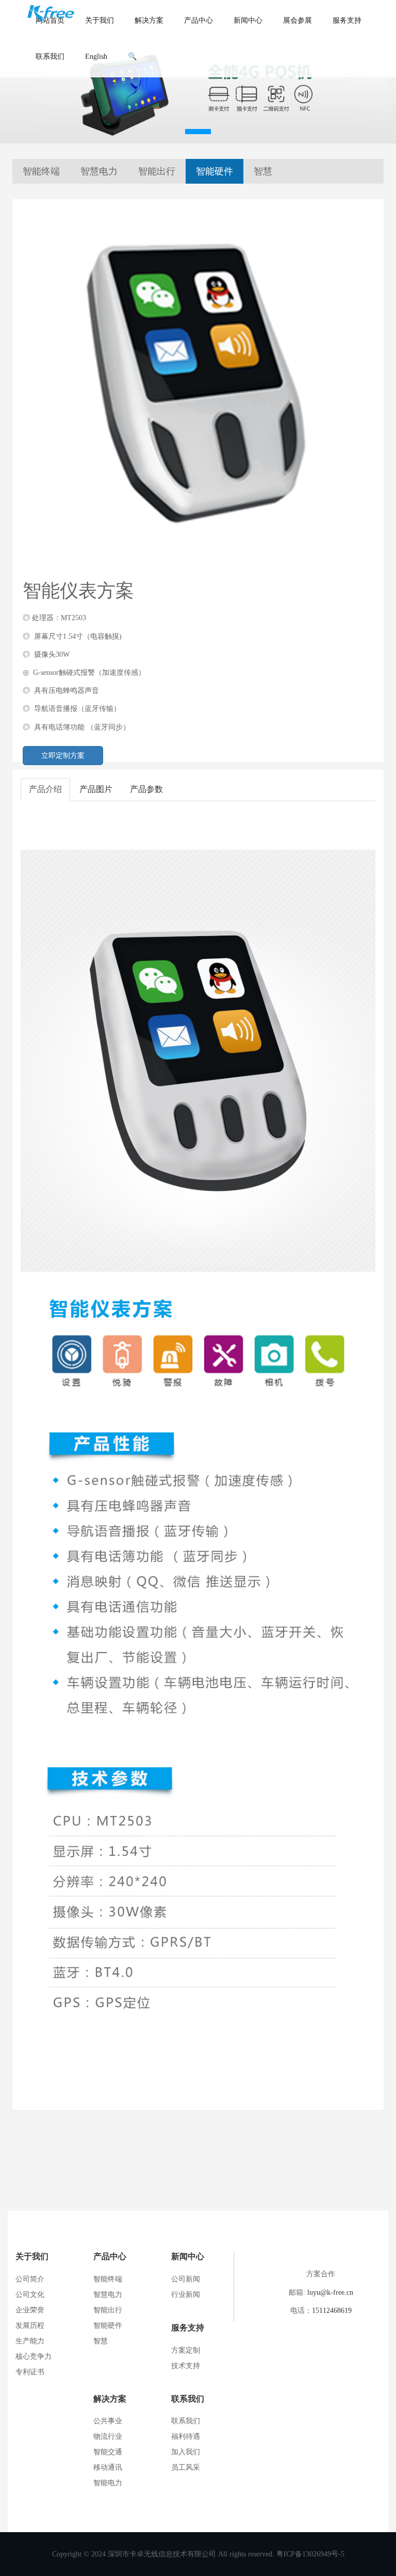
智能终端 (41, 171)
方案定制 (186, 2350)
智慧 (263, 171)
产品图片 (96, 789)
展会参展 (298, 20)
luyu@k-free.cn (330, 2293)
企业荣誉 (30, 2310)
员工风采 (186, 2467)
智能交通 (108, 2452)
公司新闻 (186, 2279)
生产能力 (30, 2341)
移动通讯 (108, 2467)
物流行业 (108, 2436)
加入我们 (186, 2452)
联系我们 (50, 56)
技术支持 (186, 2366)
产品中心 (199, 20)
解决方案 (149, 20)
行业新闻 (186, 2295)
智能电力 (108, 2483)
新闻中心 (248, 20)
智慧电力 (99, 171)
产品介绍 (45, 789)
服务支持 (347, 20)
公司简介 (30, 2279)
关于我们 (100, 20)
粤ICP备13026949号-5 (310, 2554)
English (96, 56)
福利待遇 (186, 2436)
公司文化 (30, 2295)
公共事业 (108, 2421)
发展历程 (30, 2326)
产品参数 (146, 789)
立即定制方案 (63, 756)
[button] (198, 132)
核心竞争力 (34, 2356)
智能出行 (157, 171)
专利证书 (30, 2372)
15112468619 (332, 2311)
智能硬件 (214, 171)
